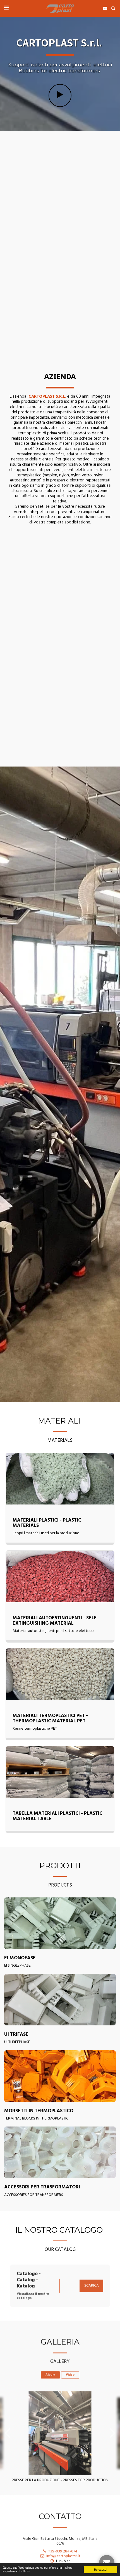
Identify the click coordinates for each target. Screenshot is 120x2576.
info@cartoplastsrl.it (63, 2553)
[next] (112, 2430)
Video (70, 2372)
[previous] (8, 2430)
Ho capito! (101, 2569)
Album (50, 2372)
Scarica (92, 2283)
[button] (6, 8)
